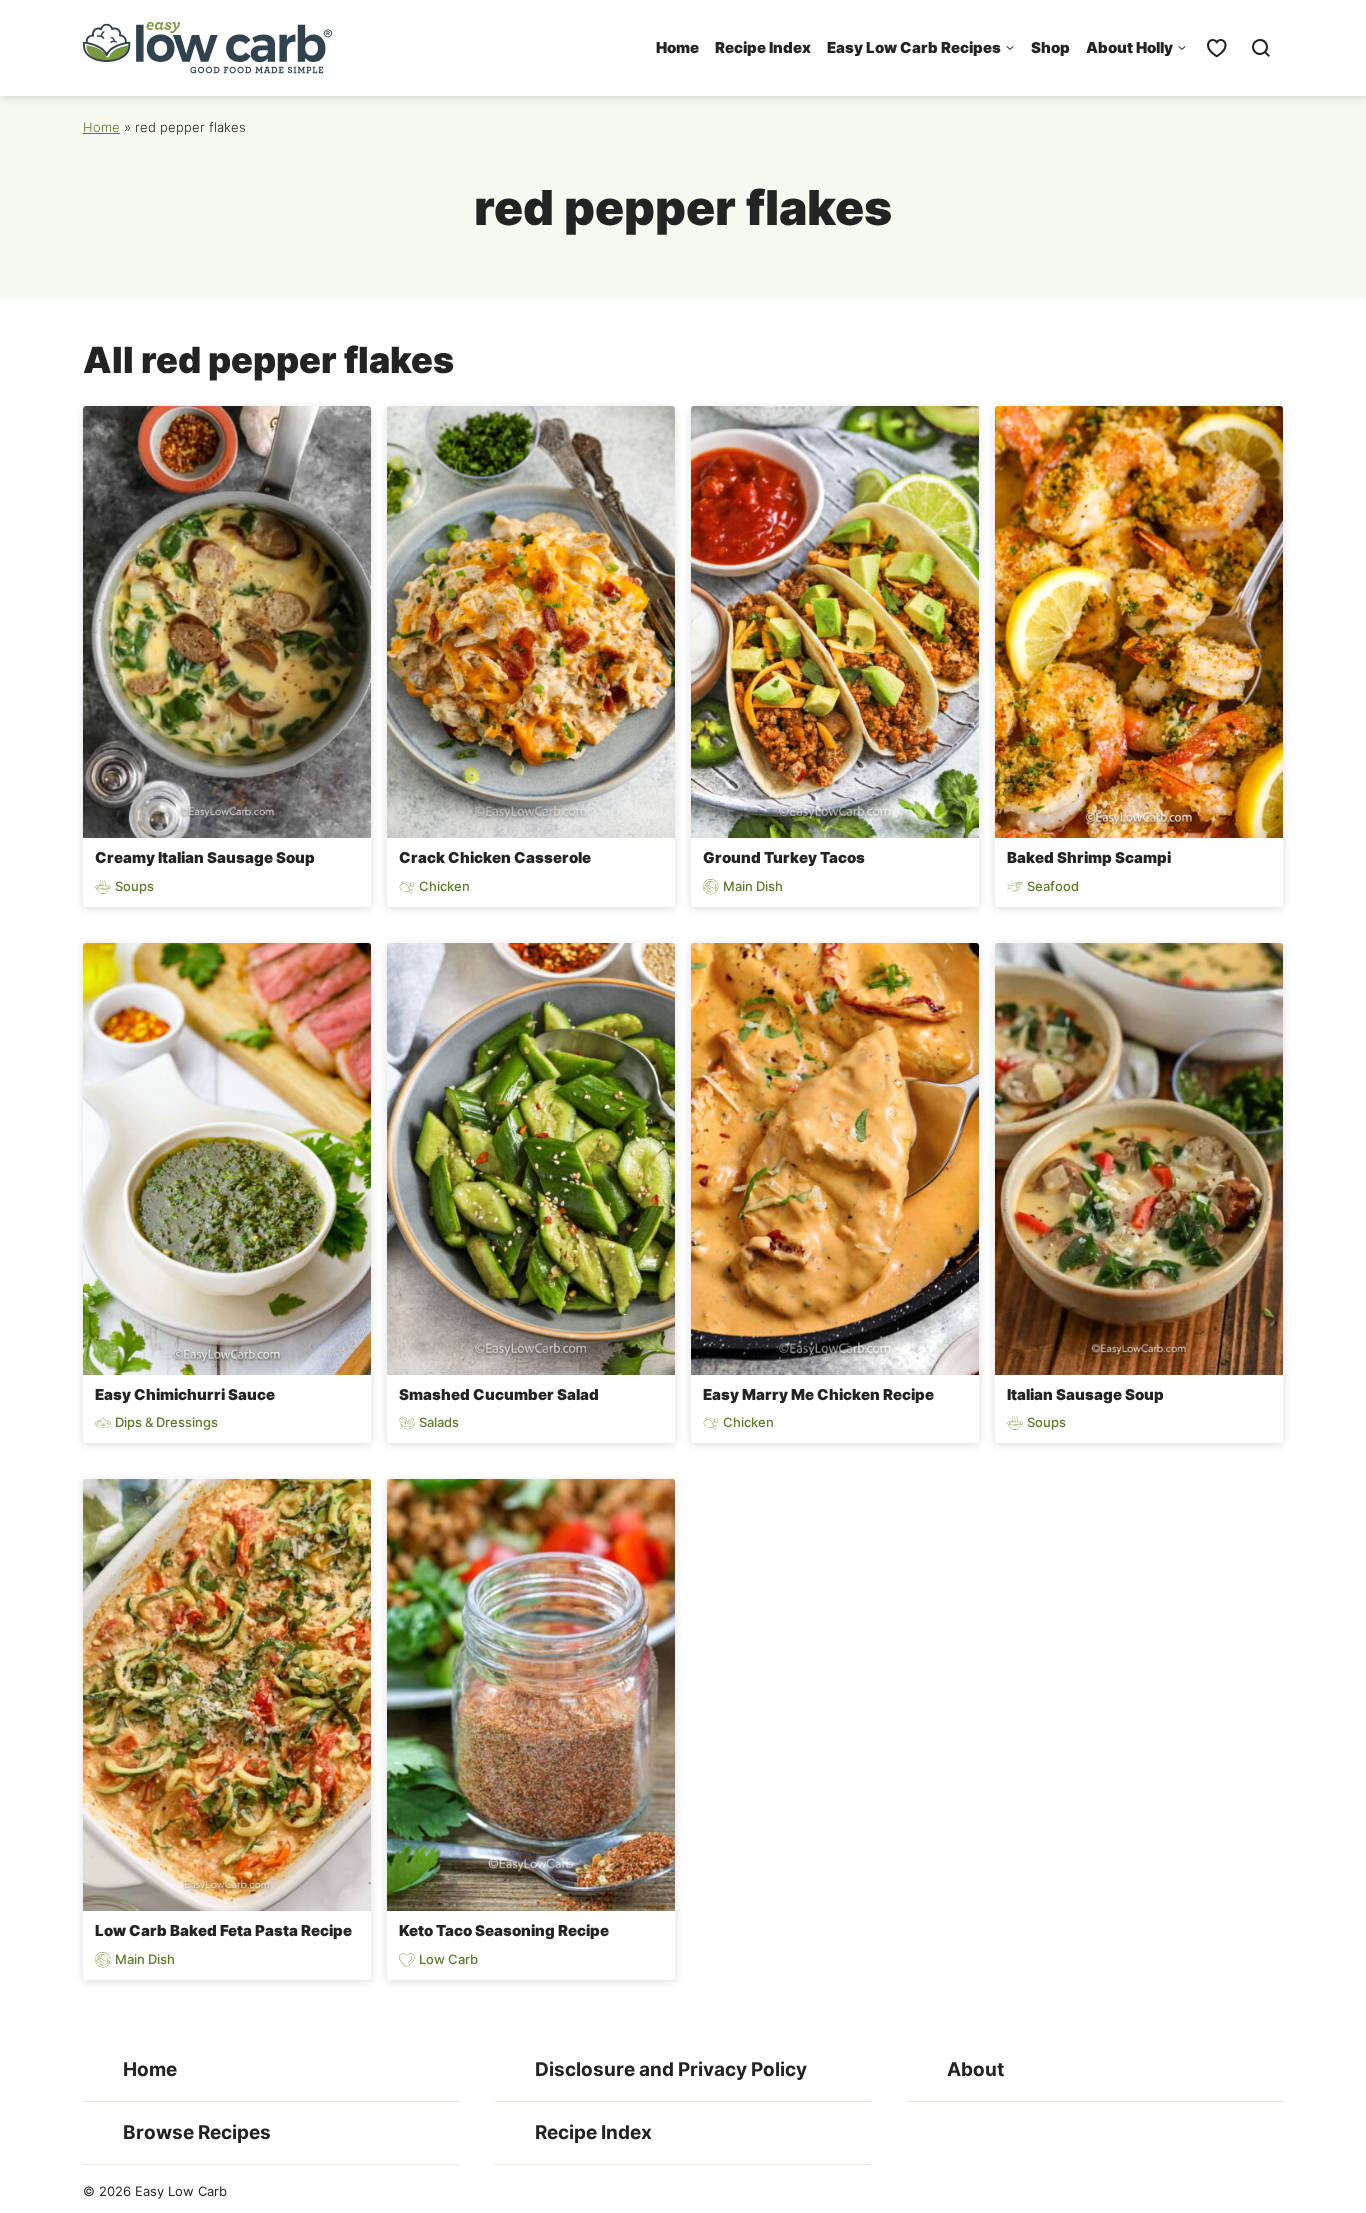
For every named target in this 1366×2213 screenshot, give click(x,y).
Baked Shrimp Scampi (1089, 857)
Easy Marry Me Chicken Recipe (818, 1394)
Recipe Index (763, 47)
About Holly (1129, 47)
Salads (439, 1422)
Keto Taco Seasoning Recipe (504, 1930)
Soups (134, 886)
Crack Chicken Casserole (495, 857)
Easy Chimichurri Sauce (185, 1394)
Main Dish (753, 886)
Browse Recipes (197, 2132)
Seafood (1053, 886)
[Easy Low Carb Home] (208, 48)
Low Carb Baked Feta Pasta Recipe (223, 1930)
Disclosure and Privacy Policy (671, 2069)
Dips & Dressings (166, 1422)
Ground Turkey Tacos (784, 857)
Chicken (444, 886)
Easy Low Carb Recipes (914, 47)
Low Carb (448, 1959)
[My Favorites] (1217, 48)
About (975, 2069)
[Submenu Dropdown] (1010, 48)
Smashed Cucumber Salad (499, 1394)
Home (677, 47)
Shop (1050, 47)
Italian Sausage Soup (1085, 1394)
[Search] (1261, 48)
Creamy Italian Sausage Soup (205, 857)
